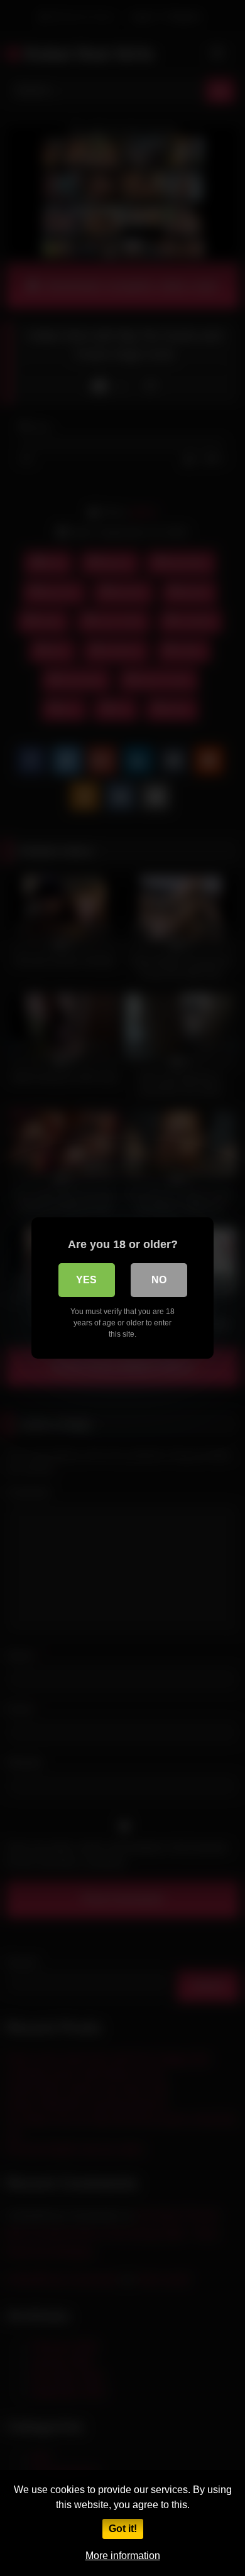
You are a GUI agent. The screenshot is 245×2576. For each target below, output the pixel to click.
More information (123, 2556)
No (159, 1280)
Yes (86, 1280)
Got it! (123, 2529)
